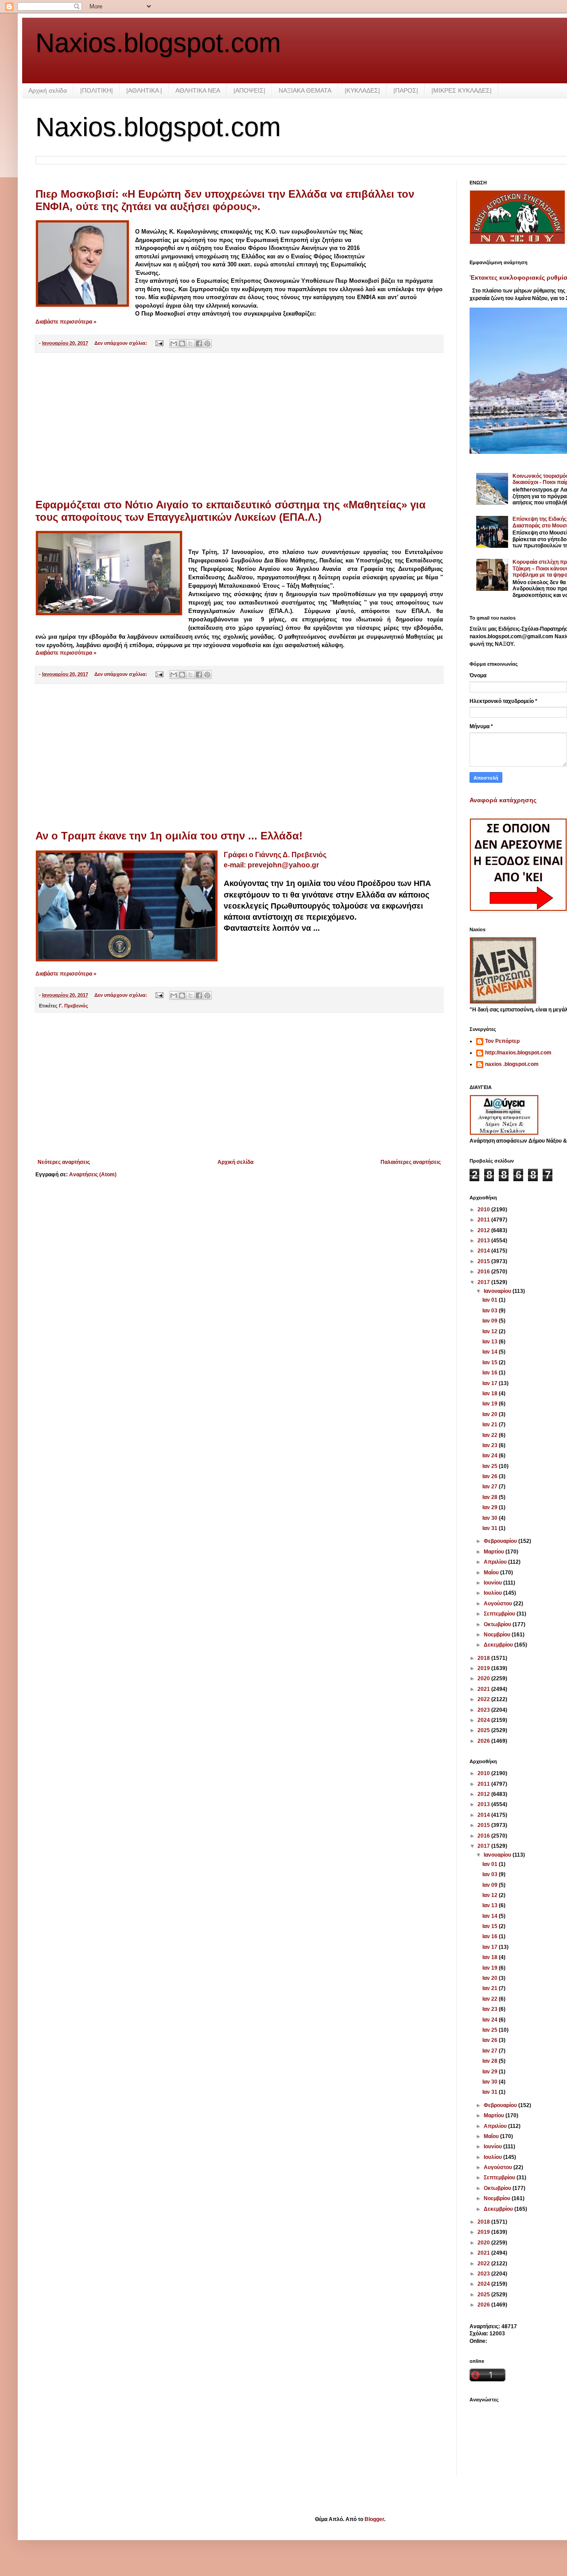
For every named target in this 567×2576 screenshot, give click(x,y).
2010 (484, 1210)
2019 (484, 1668)
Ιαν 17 (491, 1383)
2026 (484, 1741)
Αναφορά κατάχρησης (503, 800)
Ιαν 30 (491, 1518)
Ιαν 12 (491, 1331)
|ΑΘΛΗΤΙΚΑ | (144, 90)
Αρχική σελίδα (48, 90)
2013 (484, 1241)
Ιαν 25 (491, 1466)
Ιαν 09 (491, 1321)
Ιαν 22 (491, 1435)
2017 (484, 1282)
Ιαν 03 (491, 1311)
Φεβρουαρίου (501, 1541)
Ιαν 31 (491, 1528)
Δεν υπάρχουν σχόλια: (121, 343)
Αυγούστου (499, 1604)
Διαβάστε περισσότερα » (66, 322)
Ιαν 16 (491, 1373)
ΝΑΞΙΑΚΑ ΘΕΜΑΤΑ (305, 90)
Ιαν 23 (491, 1445)
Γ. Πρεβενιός (74, 1006)
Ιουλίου (493, 1593)
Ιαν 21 (491, 1425)
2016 (484, 1272)
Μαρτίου (495, 1552)
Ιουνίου (493, 1583)
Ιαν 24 (491, 1456)
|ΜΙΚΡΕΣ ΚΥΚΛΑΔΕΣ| (462, 90)
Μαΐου (492, 1573)
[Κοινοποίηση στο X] (190, 343)
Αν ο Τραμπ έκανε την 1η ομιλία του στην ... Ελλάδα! (169, 836)
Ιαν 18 (491, 1393)
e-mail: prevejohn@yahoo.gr (271, 865)
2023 (484, 1710)
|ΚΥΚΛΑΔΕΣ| (362, 90)
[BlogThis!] (182, 343)
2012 (484, 1230)
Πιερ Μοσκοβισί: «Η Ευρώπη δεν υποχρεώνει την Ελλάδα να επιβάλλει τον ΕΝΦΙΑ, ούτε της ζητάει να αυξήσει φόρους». (225, 200)
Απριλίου (496, 1562)
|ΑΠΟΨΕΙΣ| (249, 90)
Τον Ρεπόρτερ (502, 1041)
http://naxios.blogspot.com (518, 1053)
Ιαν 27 (491, 1487)
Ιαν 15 (491, 1362)
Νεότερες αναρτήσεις (64, 1162)
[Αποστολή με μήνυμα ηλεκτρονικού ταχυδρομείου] (174, 343)
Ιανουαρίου (498, 1291)
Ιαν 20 (491, 1414)
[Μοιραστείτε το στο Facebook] (199, 343)
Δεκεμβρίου (499, 1645)
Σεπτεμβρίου (500, 1614)
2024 (484, 1720)
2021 (484, 1689)
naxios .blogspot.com (512, 1064)
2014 (484, 1251)
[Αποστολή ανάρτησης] (159, 343)
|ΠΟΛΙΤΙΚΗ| (97, 90)
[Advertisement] (239, 426)
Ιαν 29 (491, 1507)
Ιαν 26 (491, 1476)
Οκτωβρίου (498, 1624)
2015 (484, 1261)
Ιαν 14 (491, 1352)
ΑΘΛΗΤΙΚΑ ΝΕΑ (198, 90)
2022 (484, 1699)
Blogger (374, 2519)
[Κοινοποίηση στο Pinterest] (207, 343)
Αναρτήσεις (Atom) (93, 1175)
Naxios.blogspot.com (158, 43)
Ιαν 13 (491, 1342)
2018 (484, 1658)
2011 (484, 1220)
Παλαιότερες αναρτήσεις (411, 1162)
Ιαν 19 (491, 1404)
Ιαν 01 (491, 1300)
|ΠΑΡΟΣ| (406, 90)
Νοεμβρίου (498, 1635)
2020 (484, 1678)
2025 (484, 1730)
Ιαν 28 (491, 1497)
